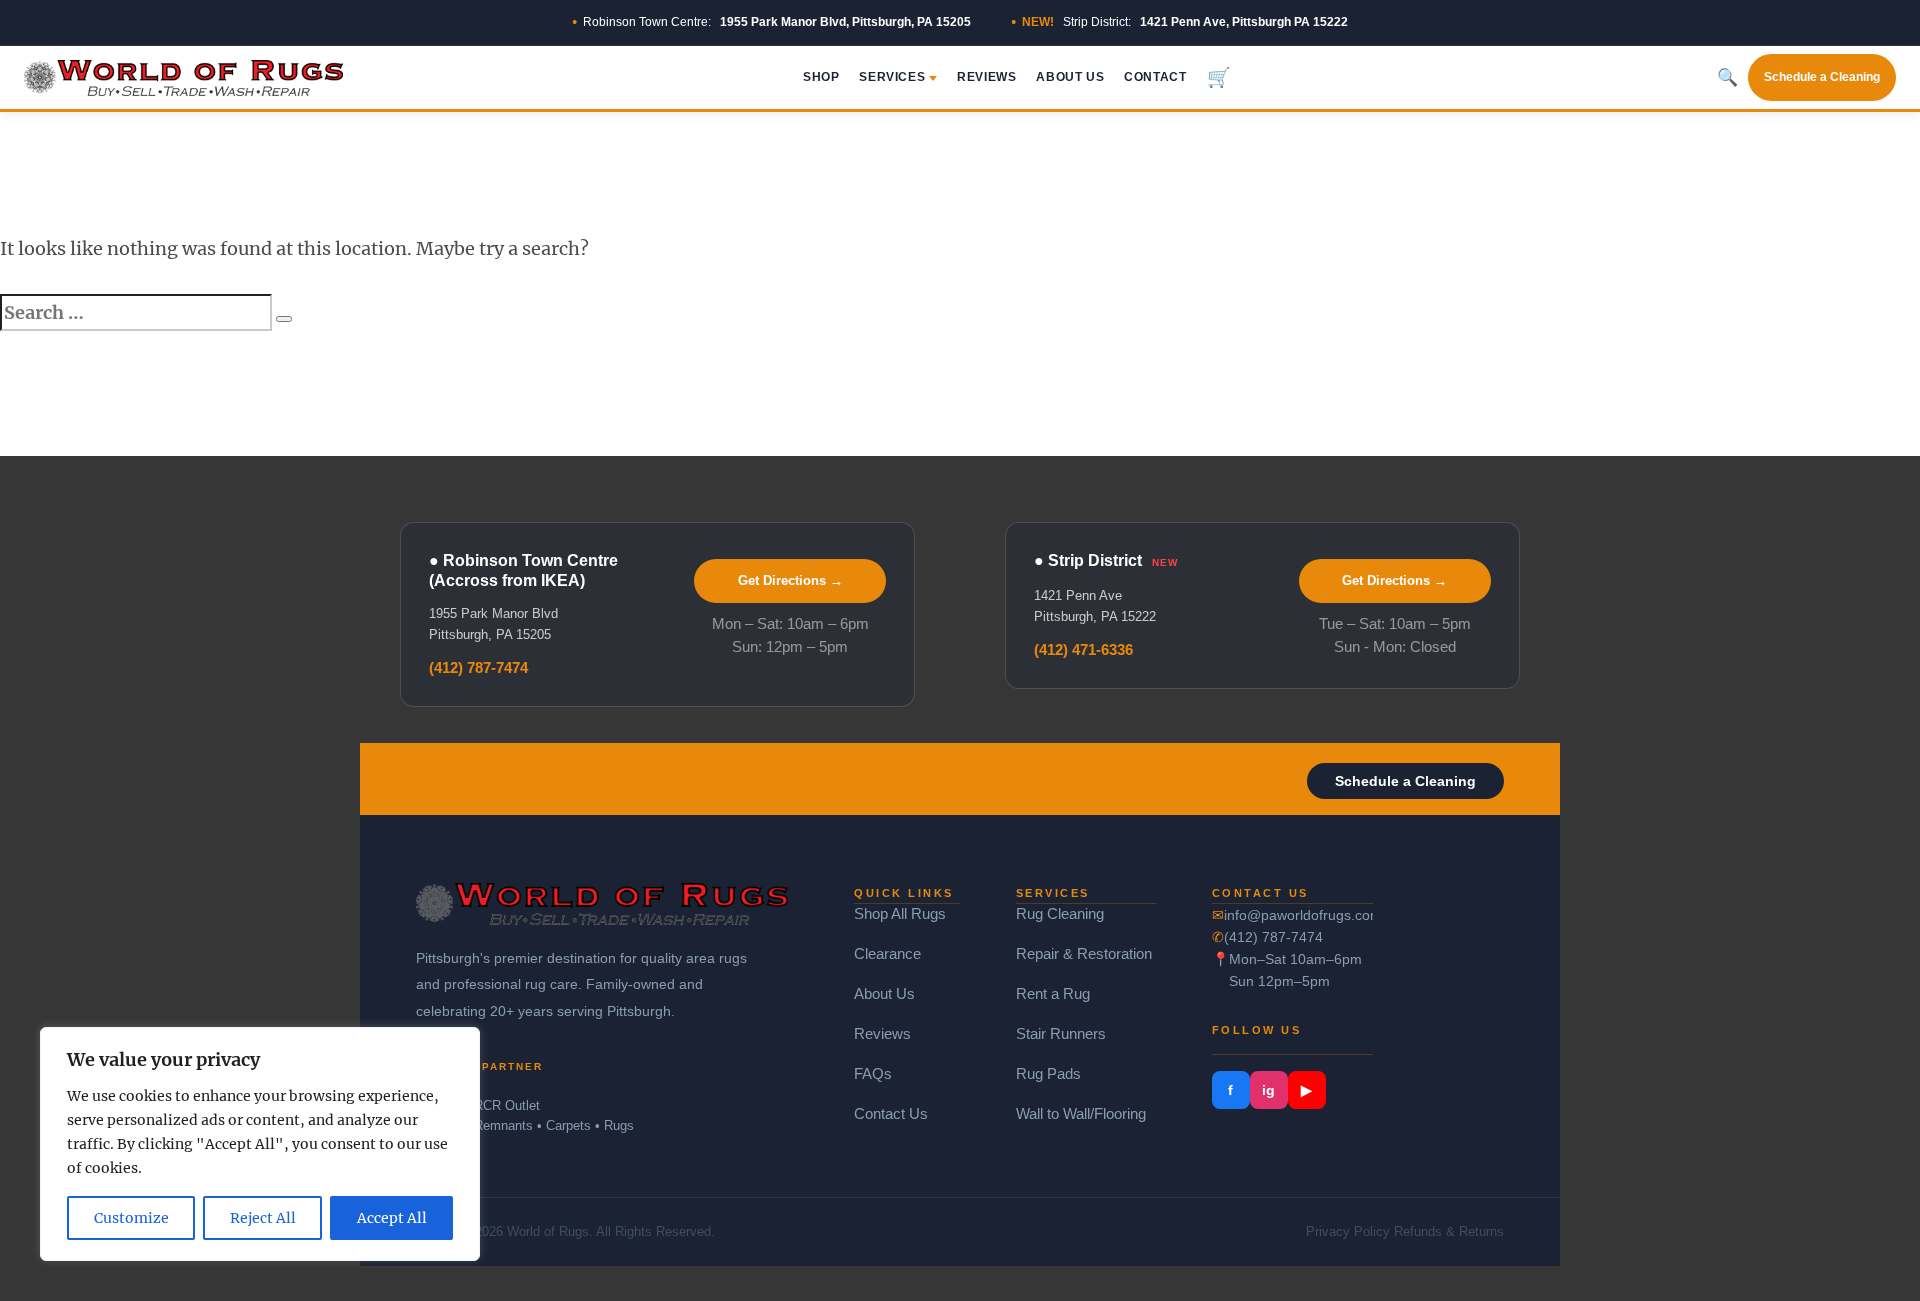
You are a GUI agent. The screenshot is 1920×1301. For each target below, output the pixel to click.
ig (1268, 1090)
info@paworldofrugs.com (1299, 915)
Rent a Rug (1053, 993)
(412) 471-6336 (1083, 649)
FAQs (873, 1073)
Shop (821, 77)
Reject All (263, 1218)
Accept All (392, 1218)
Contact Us (891, 1113)
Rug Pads (1048, 1073)
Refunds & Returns (1449, 1231)
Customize (131, 1218)
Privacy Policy (1348, 1231)
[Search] (284, 319)
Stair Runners (1061, 1033)
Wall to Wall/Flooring (1081, 1113)
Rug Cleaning (1060, 913)
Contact (1155, 77)
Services (892, 77)
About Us (1070, 77)
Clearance (887, 953)
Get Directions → (790, 580)
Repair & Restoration (1084, 953)
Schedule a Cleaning (1822, 77)
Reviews (986, 77)
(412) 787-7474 (478, 667)
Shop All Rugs (900, 913)
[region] (260, 1144)
